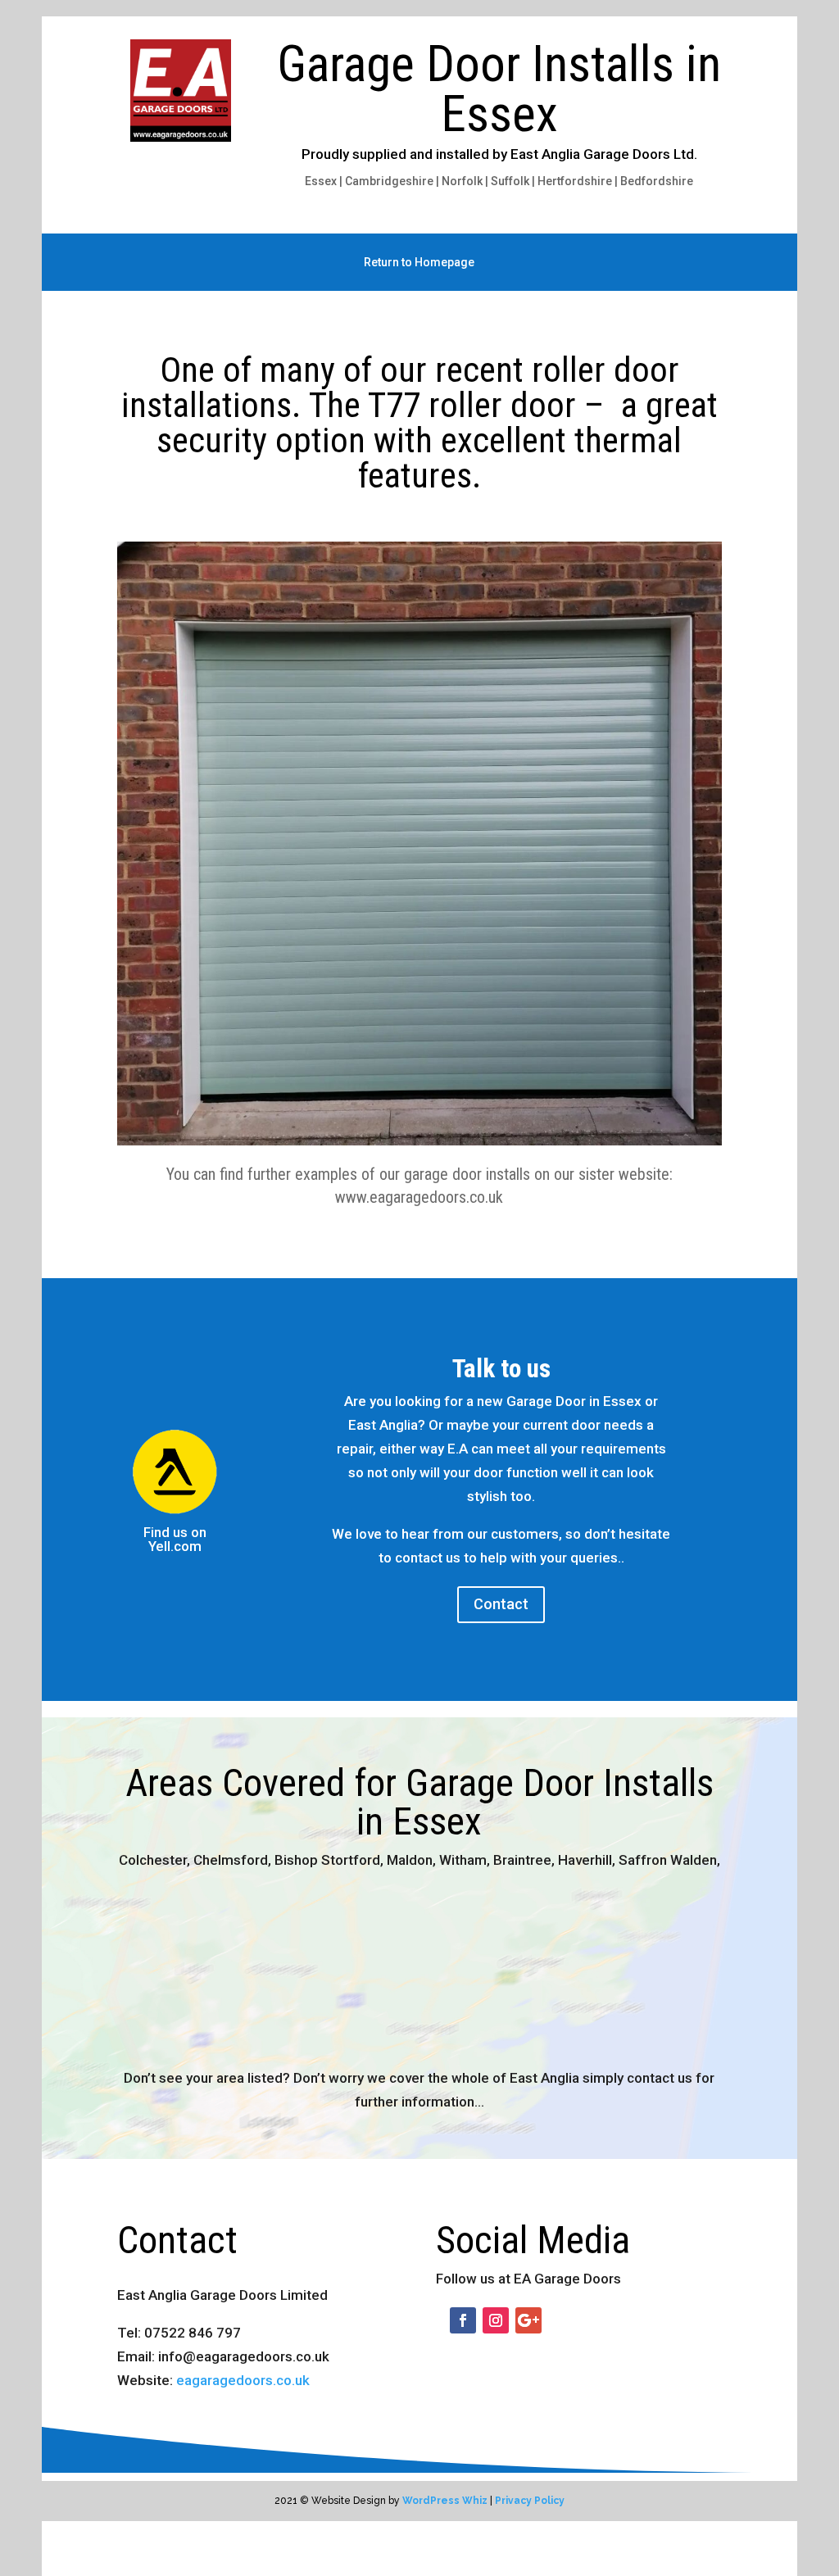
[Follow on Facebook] (463, 2320)
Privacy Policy (530, 2501)
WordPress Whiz (445, 2501)
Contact (501, 1604)
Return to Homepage (419, 263)
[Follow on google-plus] (528, 2320)
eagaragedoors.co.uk (243, 2380)
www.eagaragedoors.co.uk (419, 1197)
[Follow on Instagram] (496, 2320)
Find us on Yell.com (175, 1539)
